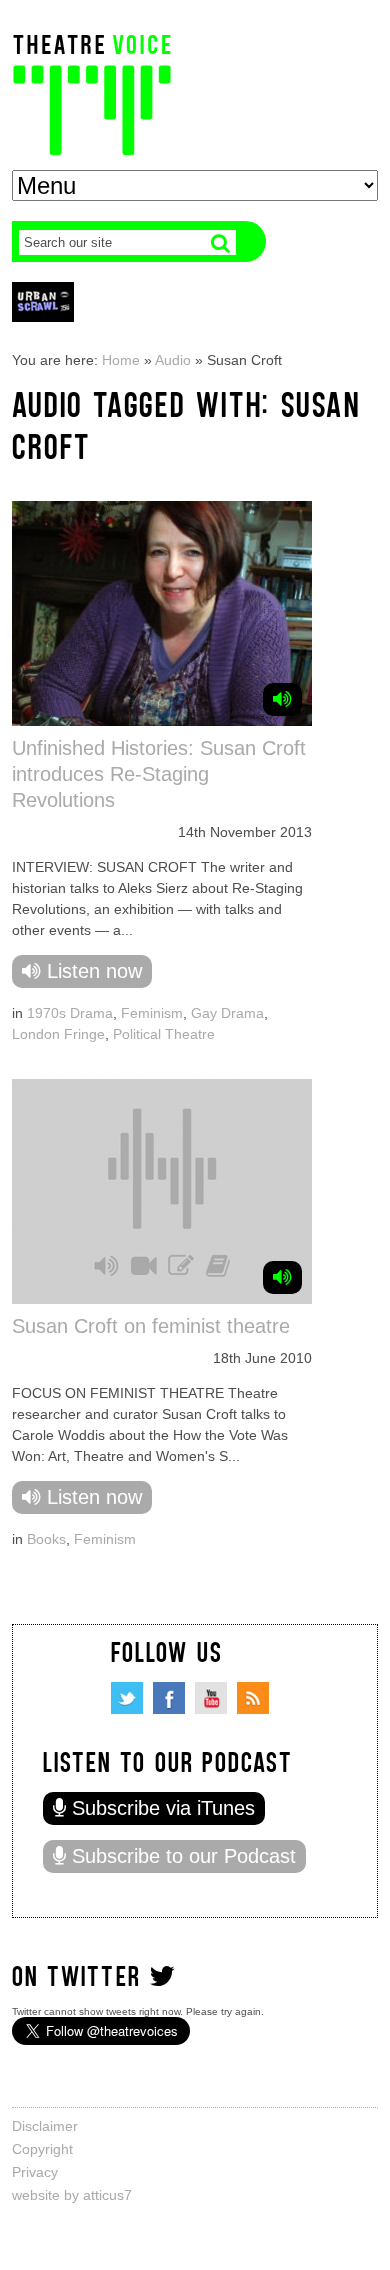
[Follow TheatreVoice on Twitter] (127, 1698)
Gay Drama (227, 1013)
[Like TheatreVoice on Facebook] (169, 1698)
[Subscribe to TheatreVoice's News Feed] (253, 1698)
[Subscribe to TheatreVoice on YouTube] (211, 1698)
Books (46, 1539)
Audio (173, 360)
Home (121, 360)
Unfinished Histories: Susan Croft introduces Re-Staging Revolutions (159, 774)
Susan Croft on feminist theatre (151, 1326)
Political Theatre (164, 1034)
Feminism (152, 1013)
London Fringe (58, 1034)
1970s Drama (70, 1013)
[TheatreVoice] (92, 92)
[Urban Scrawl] (43, 301)
